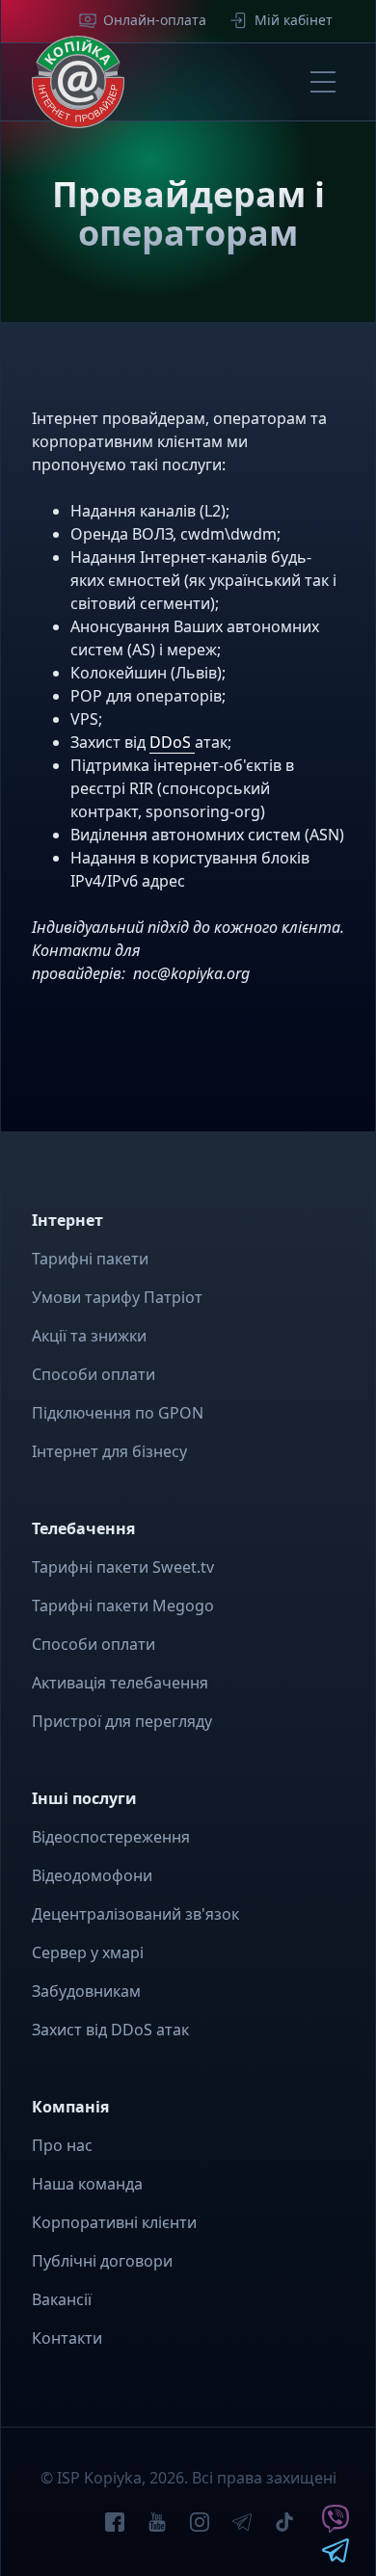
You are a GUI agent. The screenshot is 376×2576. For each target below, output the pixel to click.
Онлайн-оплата (155, 20)
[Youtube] (157, 2525)
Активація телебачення (120, 1683)
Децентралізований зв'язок (135, 1914)
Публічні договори (102, 2261)
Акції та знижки (89, 1336)
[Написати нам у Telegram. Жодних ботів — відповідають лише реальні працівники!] (336, 2557)
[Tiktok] (284, 2525)
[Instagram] (200, 2525)
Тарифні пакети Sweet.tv (123, 1567)
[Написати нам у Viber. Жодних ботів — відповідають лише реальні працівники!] (336, 2527)
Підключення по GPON (118, 1413)
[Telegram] (242, 2525)
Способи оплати (94, 1374)
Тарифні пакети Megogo (123, 1606)
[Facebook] (115, 2525)
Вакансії (62, 2299)
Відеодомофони (92, 1875)
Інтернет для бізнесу (109, 1451)
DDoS (172, 742)
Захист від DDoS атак (110, 2030)
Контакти (67, 2338)
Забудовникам (86, 1991)
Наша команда (87, 2184)
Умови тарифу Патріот (117, 1297)
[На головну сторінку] (78, 82)
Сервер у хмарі (88, 1952)
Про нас (62, 2145)
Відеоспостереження (111, 1837)
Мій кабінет (294, 20)
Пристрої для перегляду (122, 1721)
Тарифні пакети (90, 1259)
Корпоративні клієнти (114, 2222)
